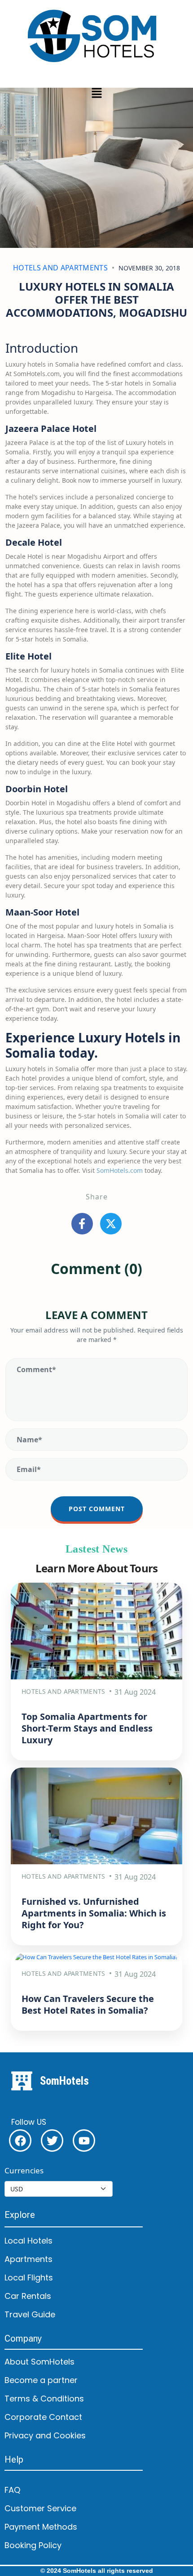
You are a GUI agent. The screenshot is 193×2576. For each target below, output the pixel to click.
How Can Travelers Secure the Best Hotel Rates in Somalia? (88, 2004)
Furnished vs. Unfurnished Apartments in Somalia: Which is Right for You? (94, 1913)
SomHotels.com (120, 1170)
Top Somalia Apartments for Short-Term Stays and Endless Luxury (87, 1728)
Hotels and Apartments (60, 268)
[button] (96, 93)
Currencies (24, 2170)
